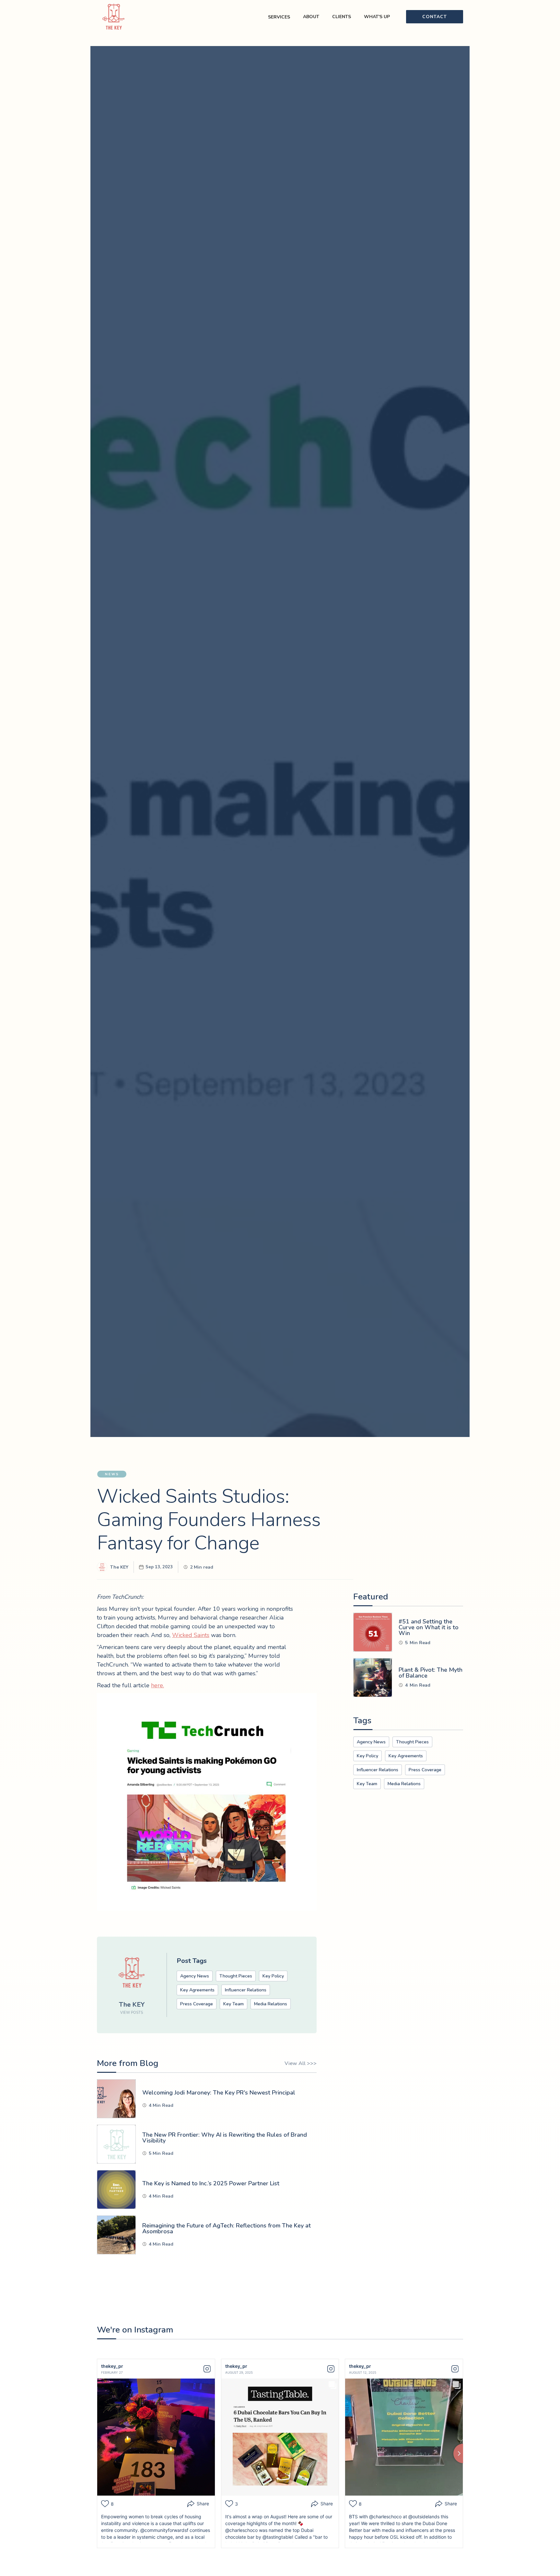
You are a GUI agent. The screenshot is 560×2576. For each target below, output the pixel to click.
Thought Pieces (236, 1976)
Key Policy (273, 1976)
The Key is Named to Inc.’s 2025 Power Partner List (211, 2183)
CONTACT (435, 17)
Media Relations (271, 2004)
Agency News (195, 1976)
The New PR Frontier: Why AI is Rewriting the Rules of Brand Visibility (225, 2138)
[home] (118, 17)
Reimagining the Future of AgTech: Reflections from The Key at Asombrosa (227, 2228)
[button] (311, 17)
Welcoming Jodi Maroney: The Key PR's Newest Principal (219, 2093)
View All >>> (301, 2063)
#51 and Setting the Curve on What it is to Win (429, 1627)
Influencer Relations (246, 1990)
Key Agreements (197, 1990)
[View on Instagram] (207, 2369)
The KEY (119, 1567)
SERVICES (279, 17)
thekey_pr (112, 2366)
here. (157, 1685)
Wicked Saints (191, 1635)
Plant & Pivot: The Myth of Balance (431, 1673)
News (112, 1474)
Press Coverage (197, 2004)
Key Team (233, 2004)
